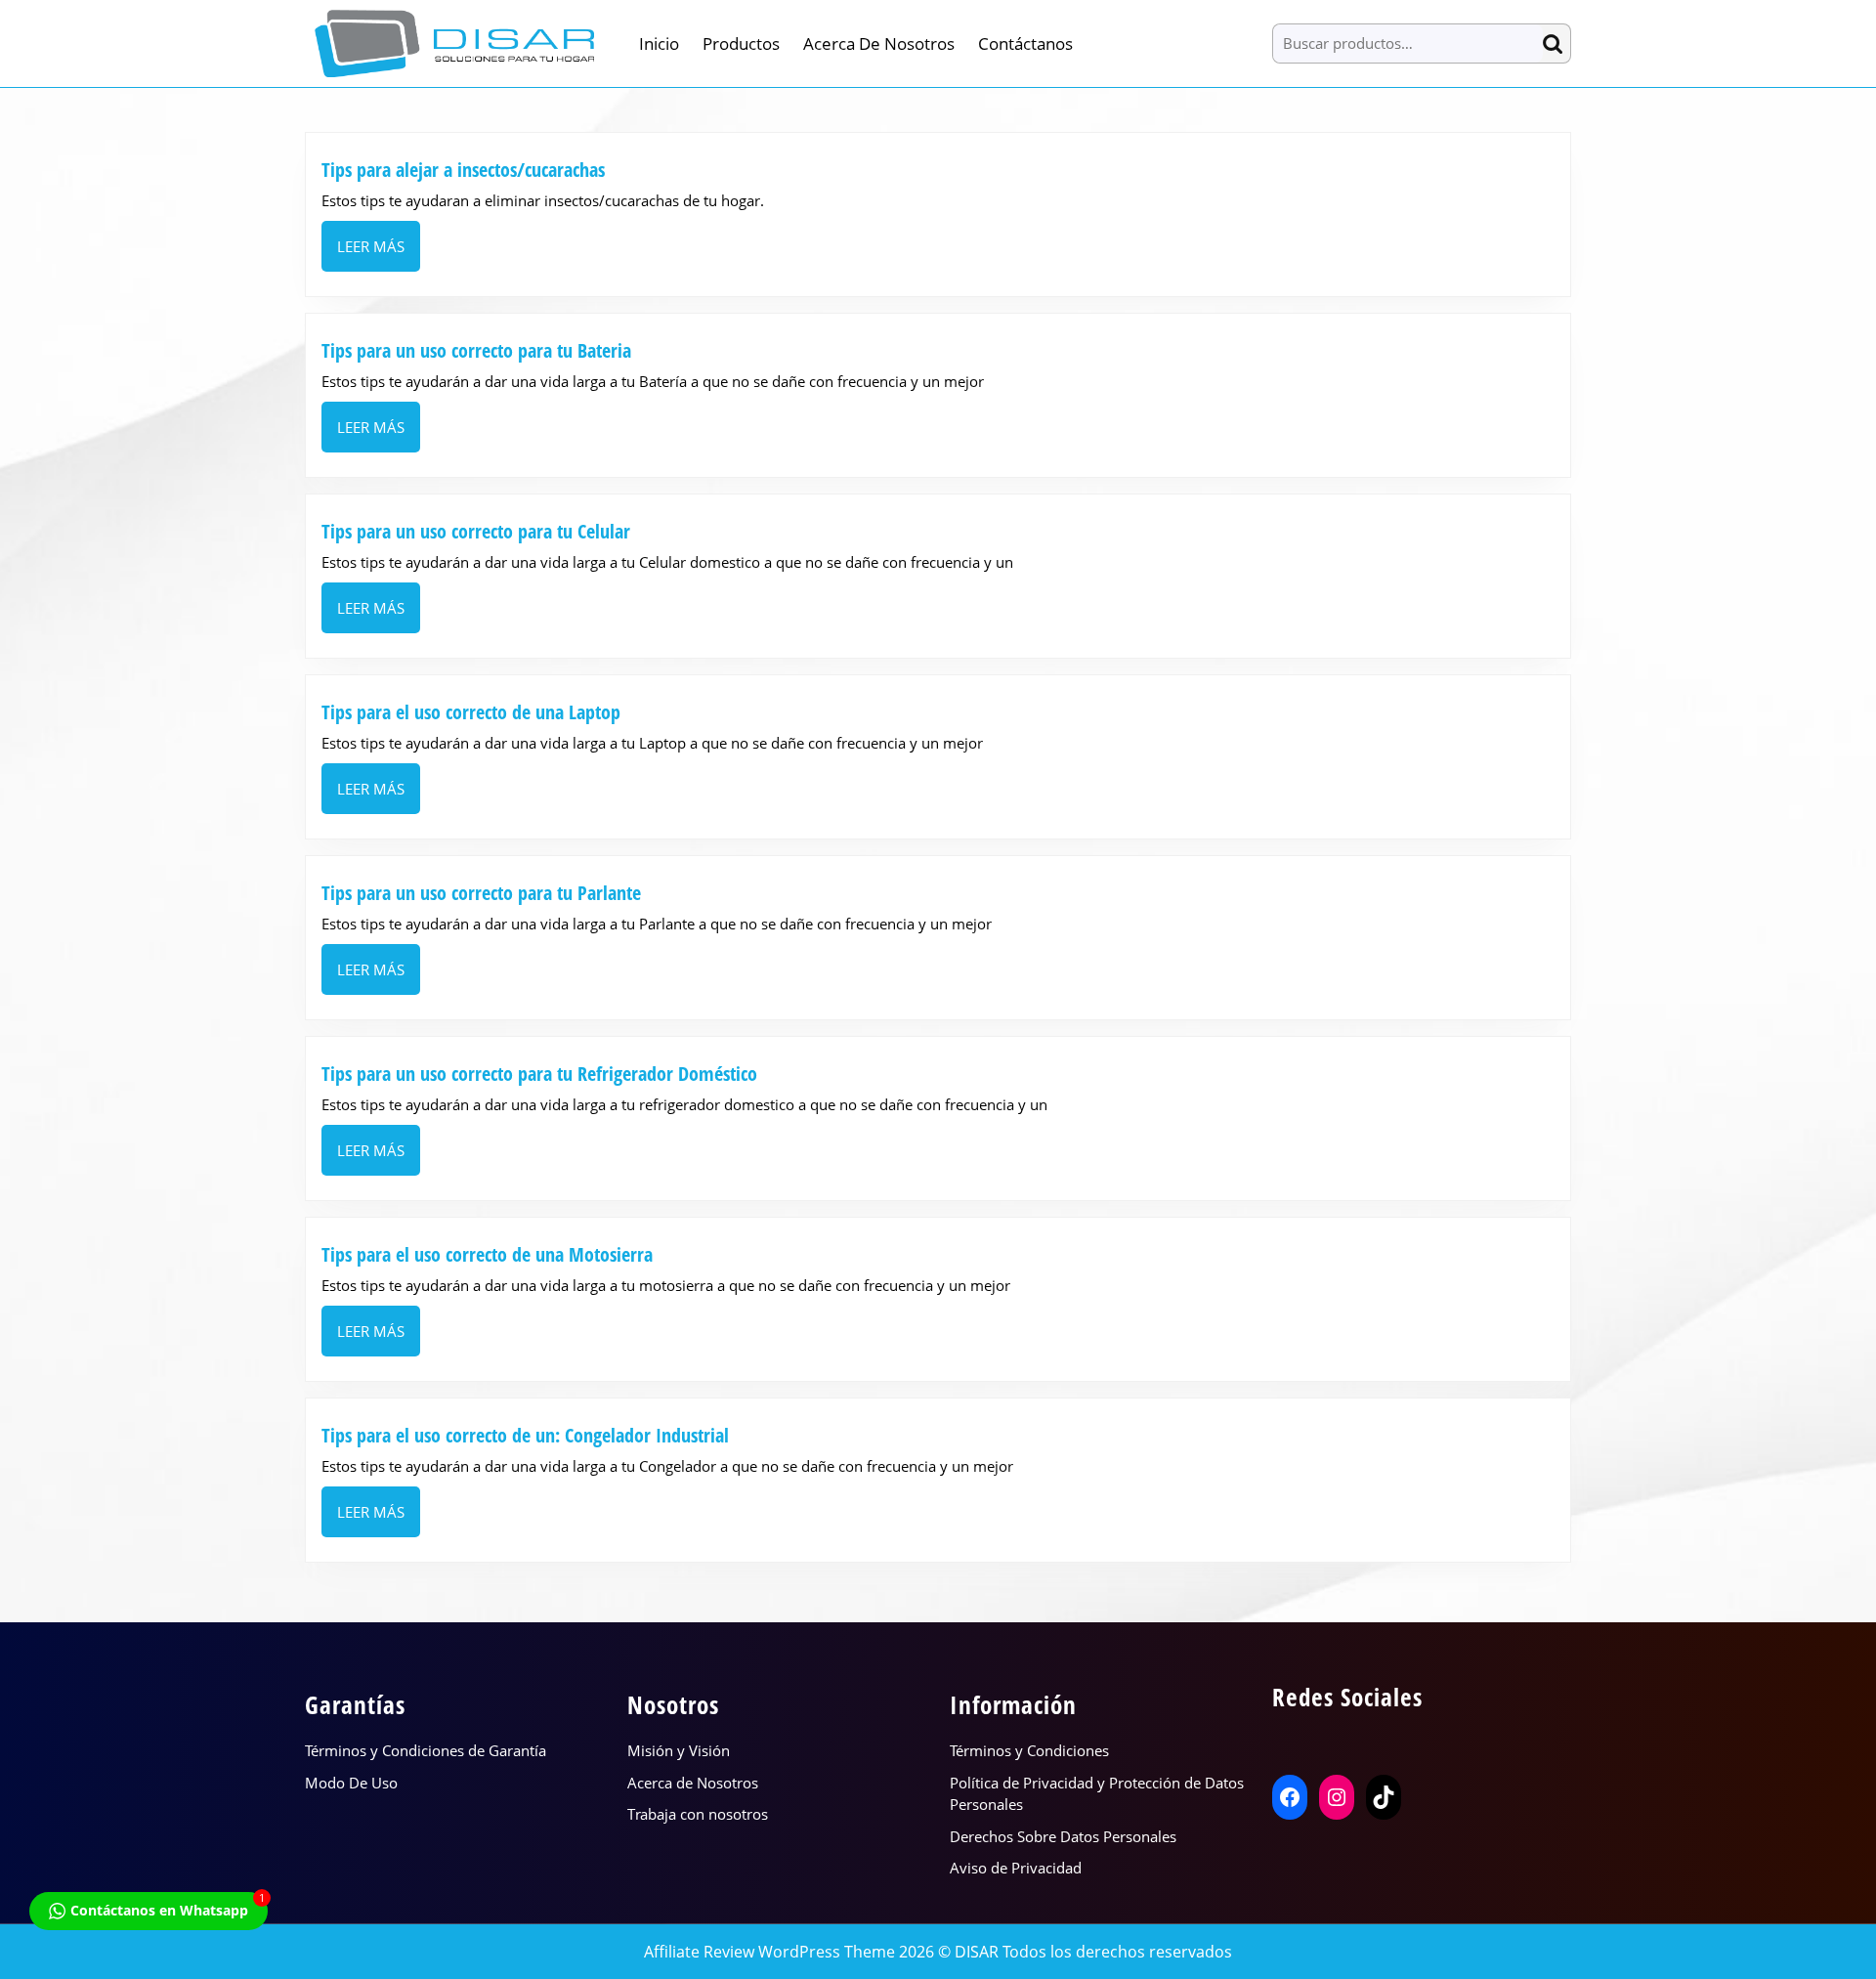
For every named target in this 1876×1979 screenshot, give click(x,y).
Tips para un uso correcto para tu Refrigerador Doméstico (542, 1074)
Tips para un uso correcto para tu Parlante (481, 893)
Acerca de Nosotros (879, 43)
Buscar (1556, 43)
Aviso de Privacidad (1016, 1868)
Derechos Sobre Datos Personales (1063, 1836)
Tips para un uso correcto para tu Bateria (476, 350)
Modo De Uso (351, 1783)
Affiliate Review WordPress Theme (769, 1952)
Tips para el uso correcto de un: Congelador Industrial (525, 1435)
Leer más (379, 254)
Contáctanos (1025, 43)
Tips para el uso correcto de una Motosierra (487, 1254)
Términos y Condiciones (1029, 1750)
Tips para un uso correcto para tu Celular (476, 531)
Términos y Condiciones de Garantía (426, 1750)
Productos (741, 43)
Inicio (659, 43)
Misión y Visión (679, 1750)
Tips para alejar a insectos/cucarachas (463, 170)
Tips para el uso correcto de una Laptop (471, 712)
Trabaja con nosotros (698, 1814)
